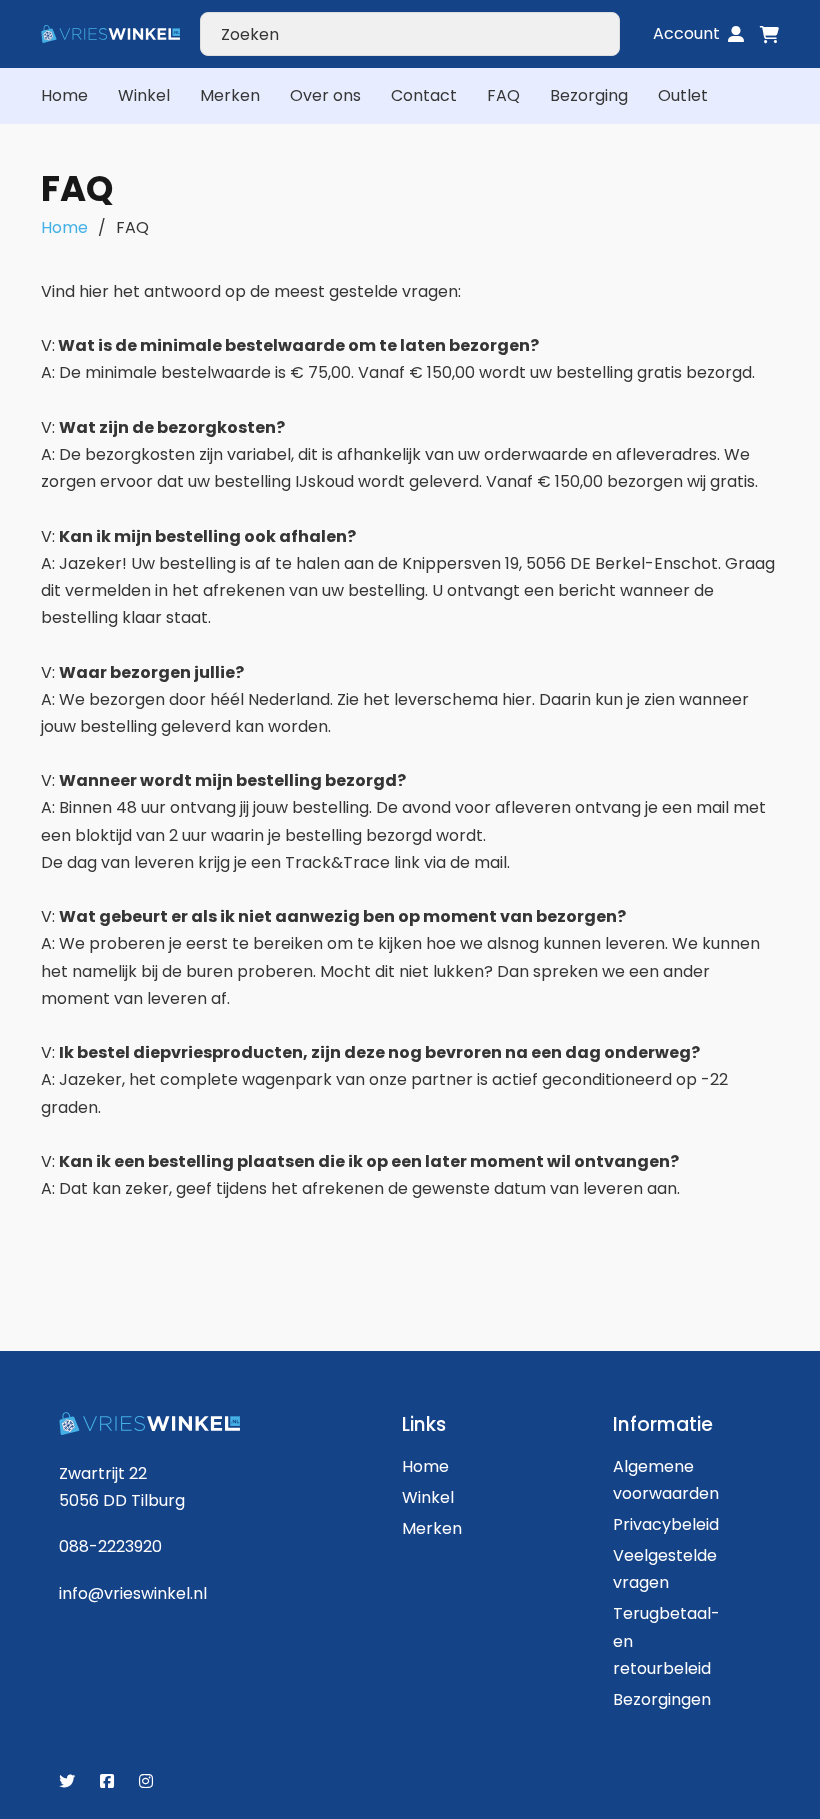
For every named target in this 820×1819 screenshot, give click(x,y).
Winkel (144, 95)
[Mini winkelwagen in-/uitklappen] (769, 34)
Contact (424, 95)
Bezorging (589, 95)
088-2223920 (110, 1546)
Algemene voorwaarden (653, 1480)
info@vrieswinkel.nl (133, 1593)
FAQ (503, 95)
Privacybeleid (653, 1524)
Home (64, 95)
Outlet (683, 95)
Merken (230, 95)
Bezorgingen (653, 1699)
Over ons (325, 95)
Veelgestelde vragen (653, 1569)
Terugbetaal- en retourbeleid (653, 1640)
